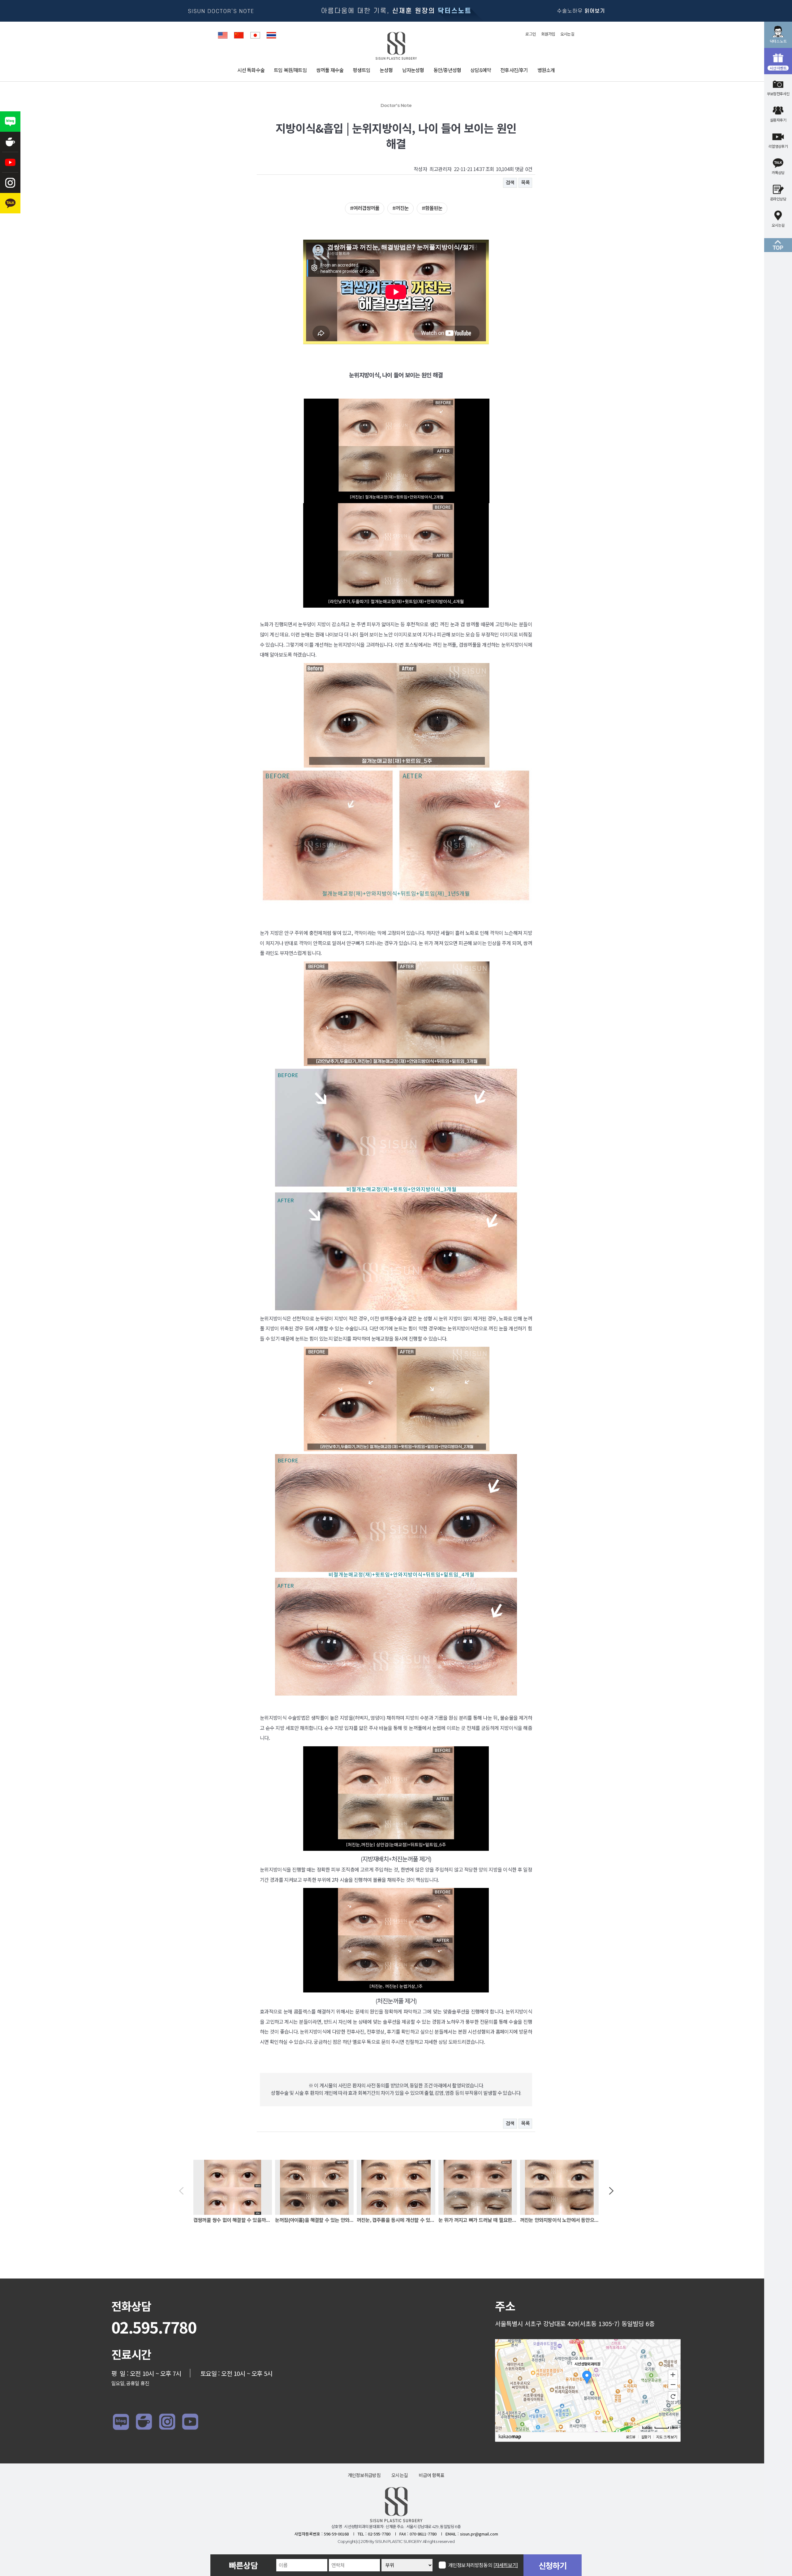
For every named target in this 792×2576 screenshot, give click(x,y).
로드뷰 (631, 2437)
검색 (510, 183)
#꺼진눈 (400, 208)
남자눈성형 (413, 70)
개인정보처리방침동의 (483, 2565)
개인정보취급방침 (364, 2475)
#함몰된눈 (432, 208)
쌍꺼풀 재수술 (330, 70)
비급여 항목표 (431, 2475)
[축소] (673, 2385)
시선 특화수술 (251, 70)
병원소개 (546, 70)
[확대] (673, 2374)
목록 (525, 183)
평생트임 (362, 70)
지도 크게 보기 (667, 2437)
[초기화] (673, 2396)
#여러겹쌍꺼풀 (365, 208)
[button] (181, 2191)
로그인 (531, 34)
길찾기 (646, 2437)
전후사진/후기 (514, 70)
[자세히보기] (506, 2565)
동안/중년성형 (447, 70)
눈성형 (386, 70)
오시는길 (567, 34)
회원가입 (548, 34)
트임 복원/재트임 (290, 70)
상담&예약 (481, 70)
